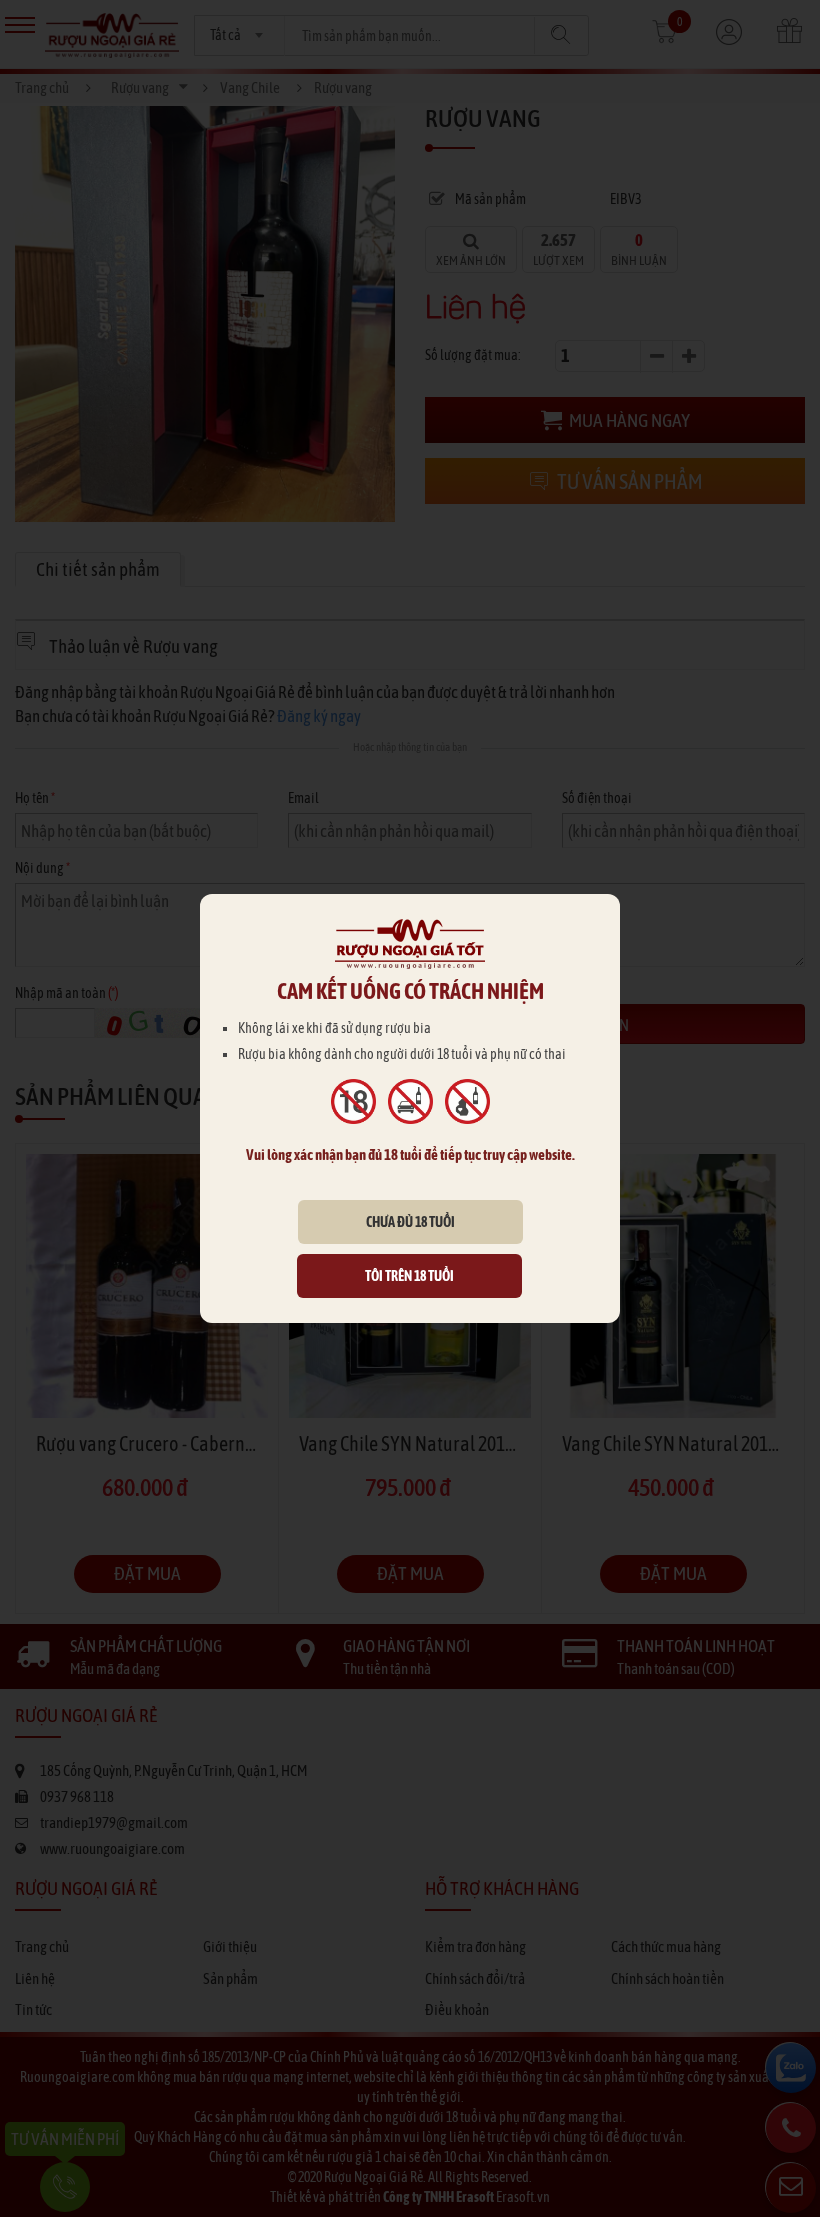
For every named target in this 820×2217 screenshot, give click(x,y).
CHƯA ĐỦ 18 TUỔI (410, 1222)
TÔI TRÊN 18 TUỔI (409, 1276)
